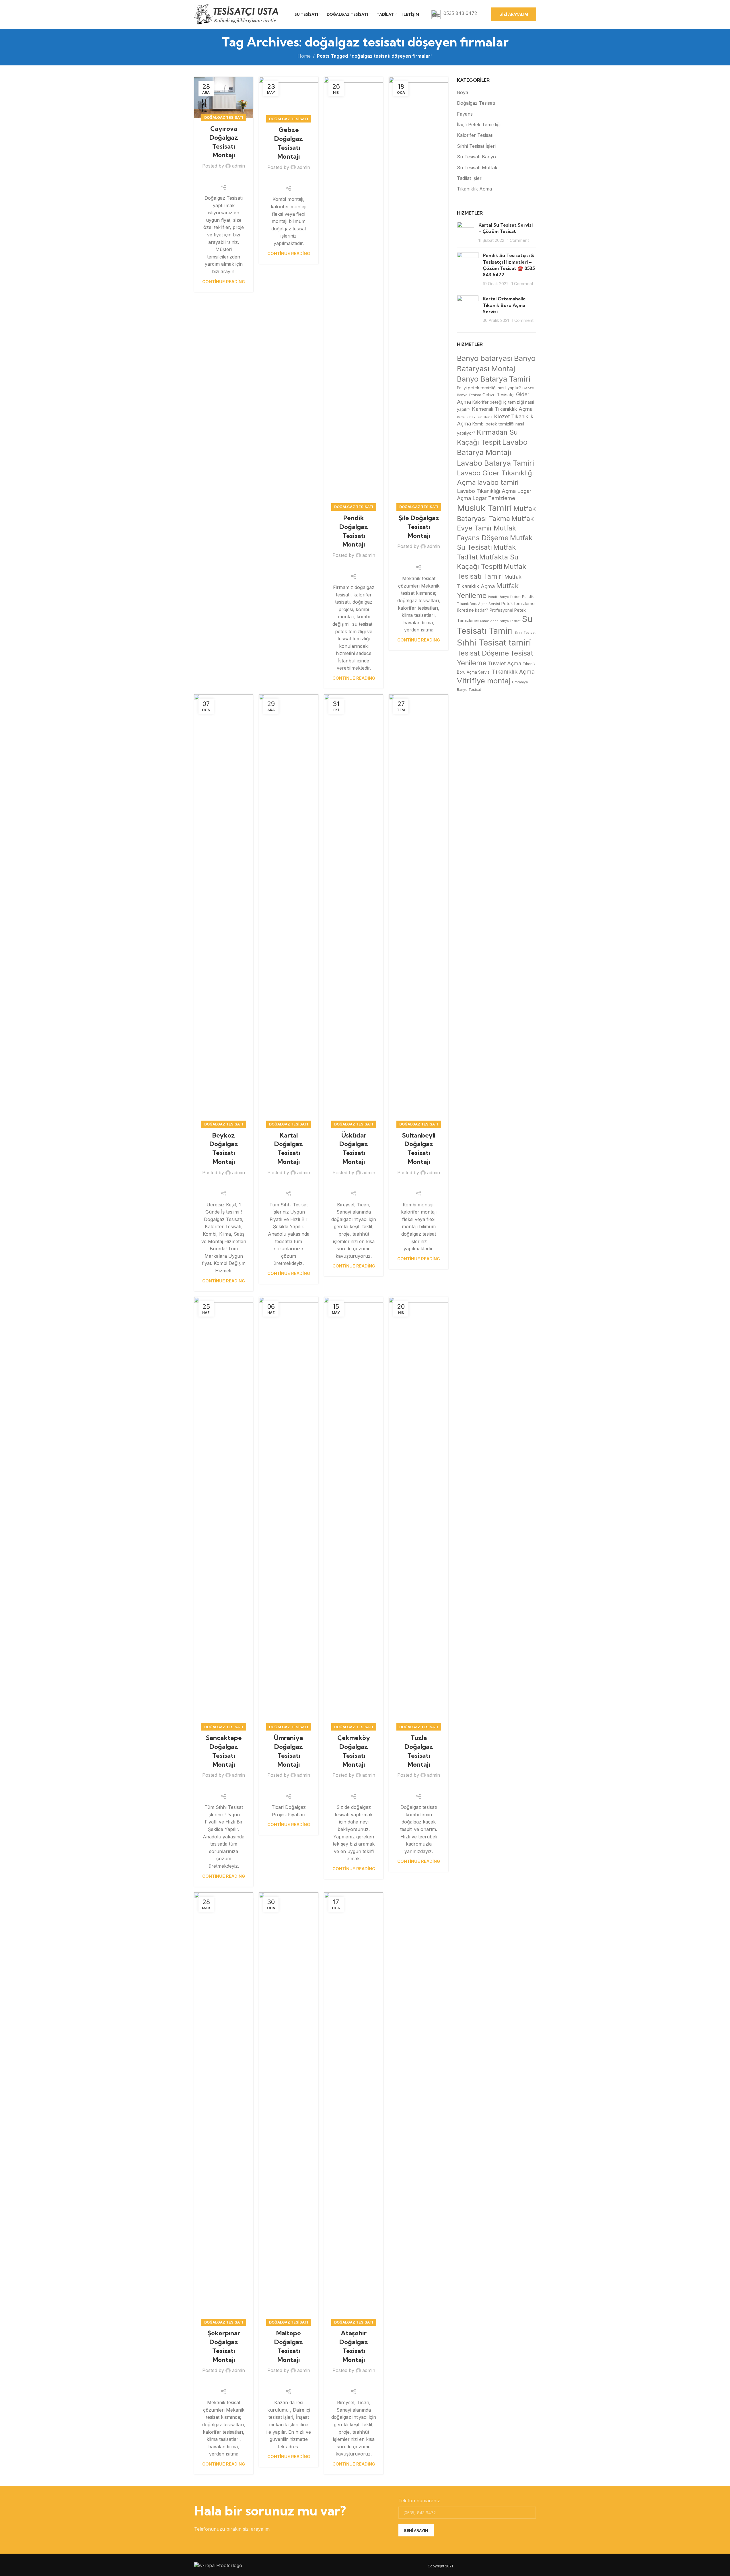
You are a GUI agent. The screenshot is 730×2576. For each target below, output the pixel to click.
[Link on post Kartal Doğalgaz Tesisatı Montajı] (289, 909)
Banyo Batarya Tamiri (494, 379)
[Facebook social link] (209, 178)
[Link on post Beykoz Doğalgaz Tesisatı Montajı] (224, 909)
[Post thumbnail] (466, 233)
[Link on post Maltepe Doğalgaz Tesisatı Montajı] (289, 2108)
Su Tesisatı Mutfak (477, 168)
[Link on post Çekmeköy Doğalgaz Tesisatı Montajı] (354, 1512)
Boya (463, 92)
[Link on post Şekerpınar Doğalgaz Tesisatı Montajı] (224, 2108)
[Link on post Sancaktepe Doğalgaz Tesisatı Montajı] (224, 1512)
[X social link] (216, 178)
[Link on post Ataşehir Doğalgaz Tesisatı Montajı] (354, 2108)
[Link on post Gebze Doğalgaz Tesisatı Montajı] (289, 98)
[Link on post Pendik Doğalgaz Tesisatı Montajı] (354, 292)
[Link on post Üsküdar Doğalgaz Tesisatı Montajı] (354, 909)
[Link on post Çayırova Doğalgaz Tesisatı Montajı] (224, 97)
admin (239, 166)
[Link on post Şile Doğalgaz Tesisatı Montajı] (419, 292)
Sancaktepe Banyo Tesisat (500, 621)
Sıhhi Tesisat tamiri (494, 642)
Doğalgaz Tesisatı (224, 117)
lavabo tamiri (498, 482)
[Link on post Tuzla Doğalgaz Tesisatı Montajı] (419, 1512)
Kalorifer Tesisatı (475, 135)
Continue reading (224, 282)
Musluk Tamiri (484, 508)
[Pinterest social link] (224, 178)
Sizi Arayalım (514, 14)
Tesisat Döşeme (483, 653)
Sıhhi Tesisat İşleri (476, 146)
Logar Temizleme (494, 498)
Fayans (465, 114)
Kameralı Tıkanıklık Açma (502, 409)
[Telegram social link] (238, 178)
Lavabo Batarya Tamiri (496, 463)
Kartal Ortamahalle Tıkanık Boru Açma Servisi (504, 305)
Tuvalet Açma (505, 663)
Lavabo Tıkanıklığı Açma (486, 491)
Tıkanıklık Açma (474, 189)
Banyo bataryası (485, 358)
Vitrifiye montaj (484, 681)
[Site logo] (237, 14)
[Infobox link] (454, 14)
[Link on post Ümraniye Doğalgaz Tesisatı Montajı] (289, 1512)
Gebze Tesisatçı (499, 395)
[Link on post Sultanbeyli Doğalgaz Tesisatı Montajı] (419, 909)
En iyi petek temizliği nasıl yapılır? (489, 388)
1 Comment (518, 240)
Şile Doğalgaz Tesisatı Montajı (419, 527)
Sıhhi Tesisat (525, 633)
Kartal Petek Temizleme (475, 417)
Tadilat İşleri (470, 178)
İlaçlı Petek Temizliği (479, 125)
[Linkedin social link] (231, 178)
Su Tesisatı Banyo (476, 157)
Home (304, 56)
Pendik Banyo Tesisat (504, 597)
